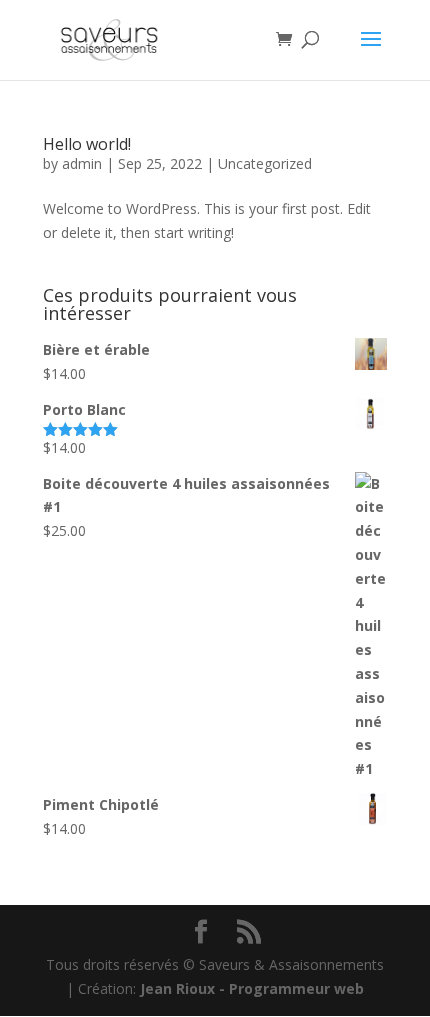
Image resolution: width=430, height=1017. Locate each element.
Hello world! (87, 144)
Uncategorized (265, 163)
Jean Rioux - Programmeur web (252, 988)
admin (82, 163)
